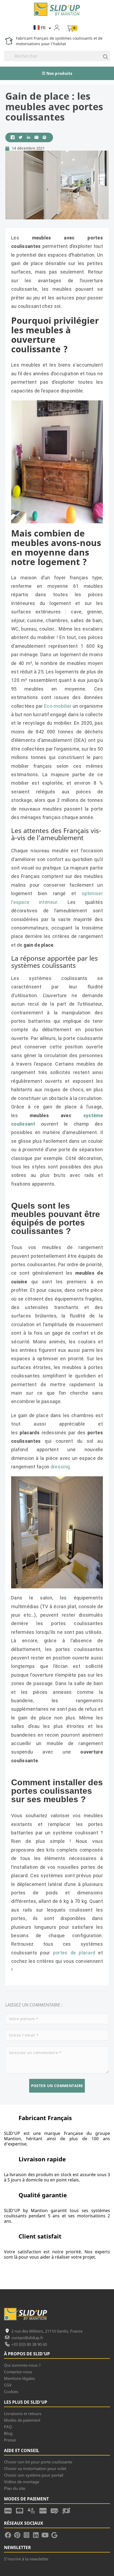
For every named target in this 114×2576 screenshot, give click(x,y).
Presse (10, 2440)
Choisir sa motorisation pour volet (35, 2468)
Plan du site (15, 2488)
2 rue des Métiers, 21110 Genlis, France (47, 2331)
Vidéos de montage (22, 2482)
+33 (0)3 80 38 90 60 (29, 2344)
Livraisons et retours (23, 2413)
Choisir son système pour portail (34, 2475)
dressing (60, 1467)
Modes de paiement (22, 2420)
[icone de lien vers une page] (10, 2510)
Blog (8, 2433)
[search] (103, 56)
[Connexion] (60, 27)
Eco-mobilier (58, 706)
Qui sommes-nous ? (22, 2365)
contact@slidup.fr (27, 2338)
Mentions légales (19, 2378)
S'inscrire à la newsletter (26, 2559)
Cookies (11, 2392)
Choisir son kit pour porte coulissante (38, 2462)
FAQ (8, 2427)
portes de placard (74, 1953)
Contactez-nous (18, 2372)
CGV (8, 2385)
